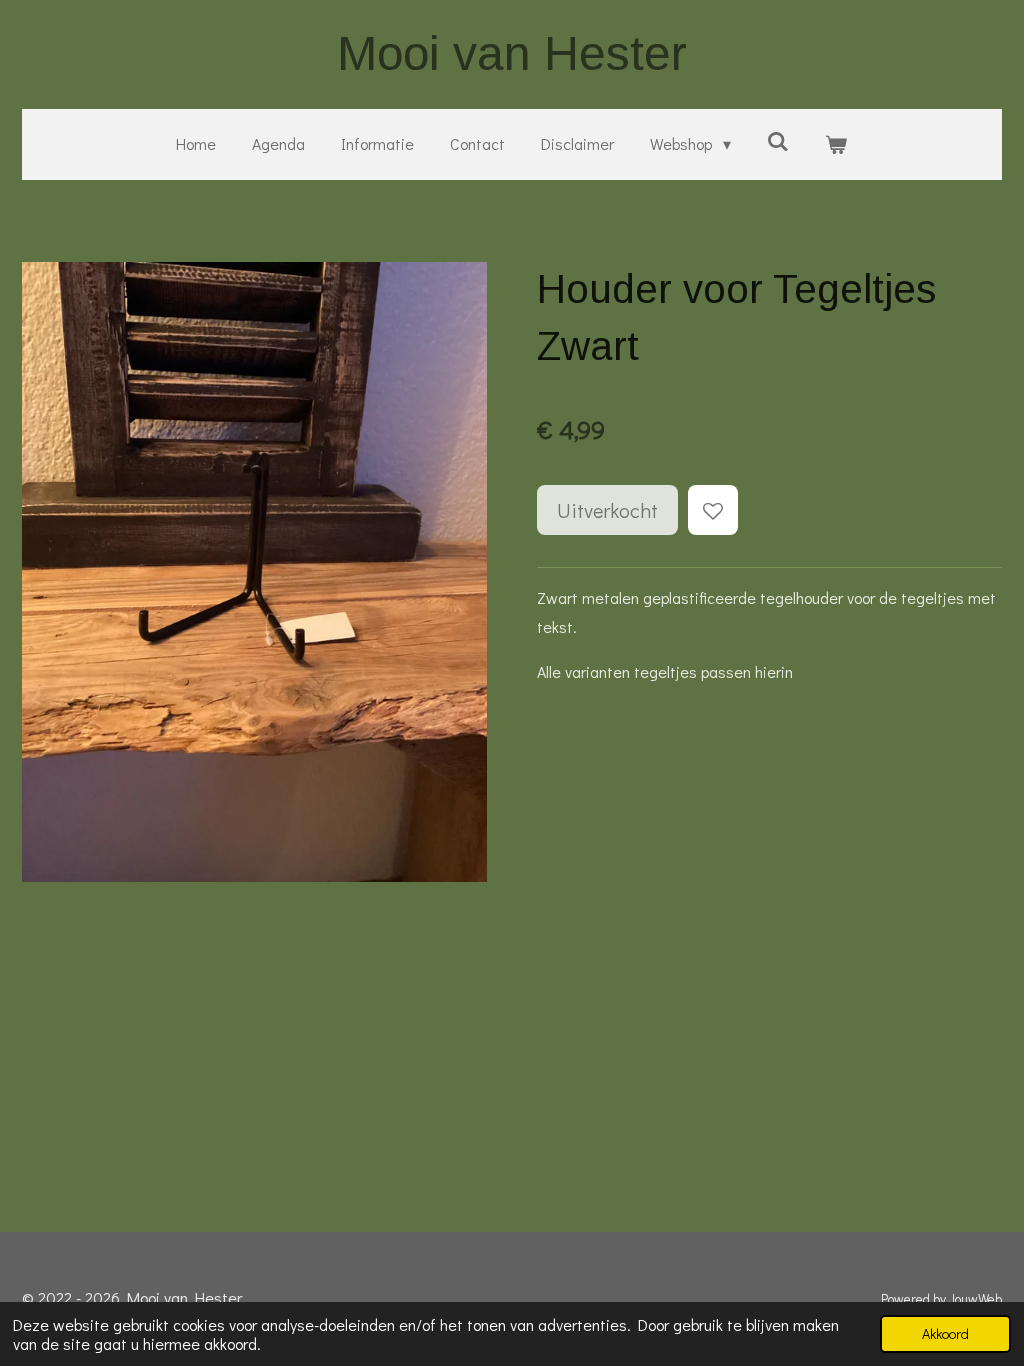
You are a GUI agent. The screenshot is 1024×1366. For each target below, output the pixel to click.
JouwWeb (975, 1299)
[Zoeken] (778, 140)
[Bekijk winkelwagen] (836, 144)
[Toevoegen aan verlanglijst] (713, 510)
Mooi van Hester (512, 53)
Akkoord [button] (945, 1333)
